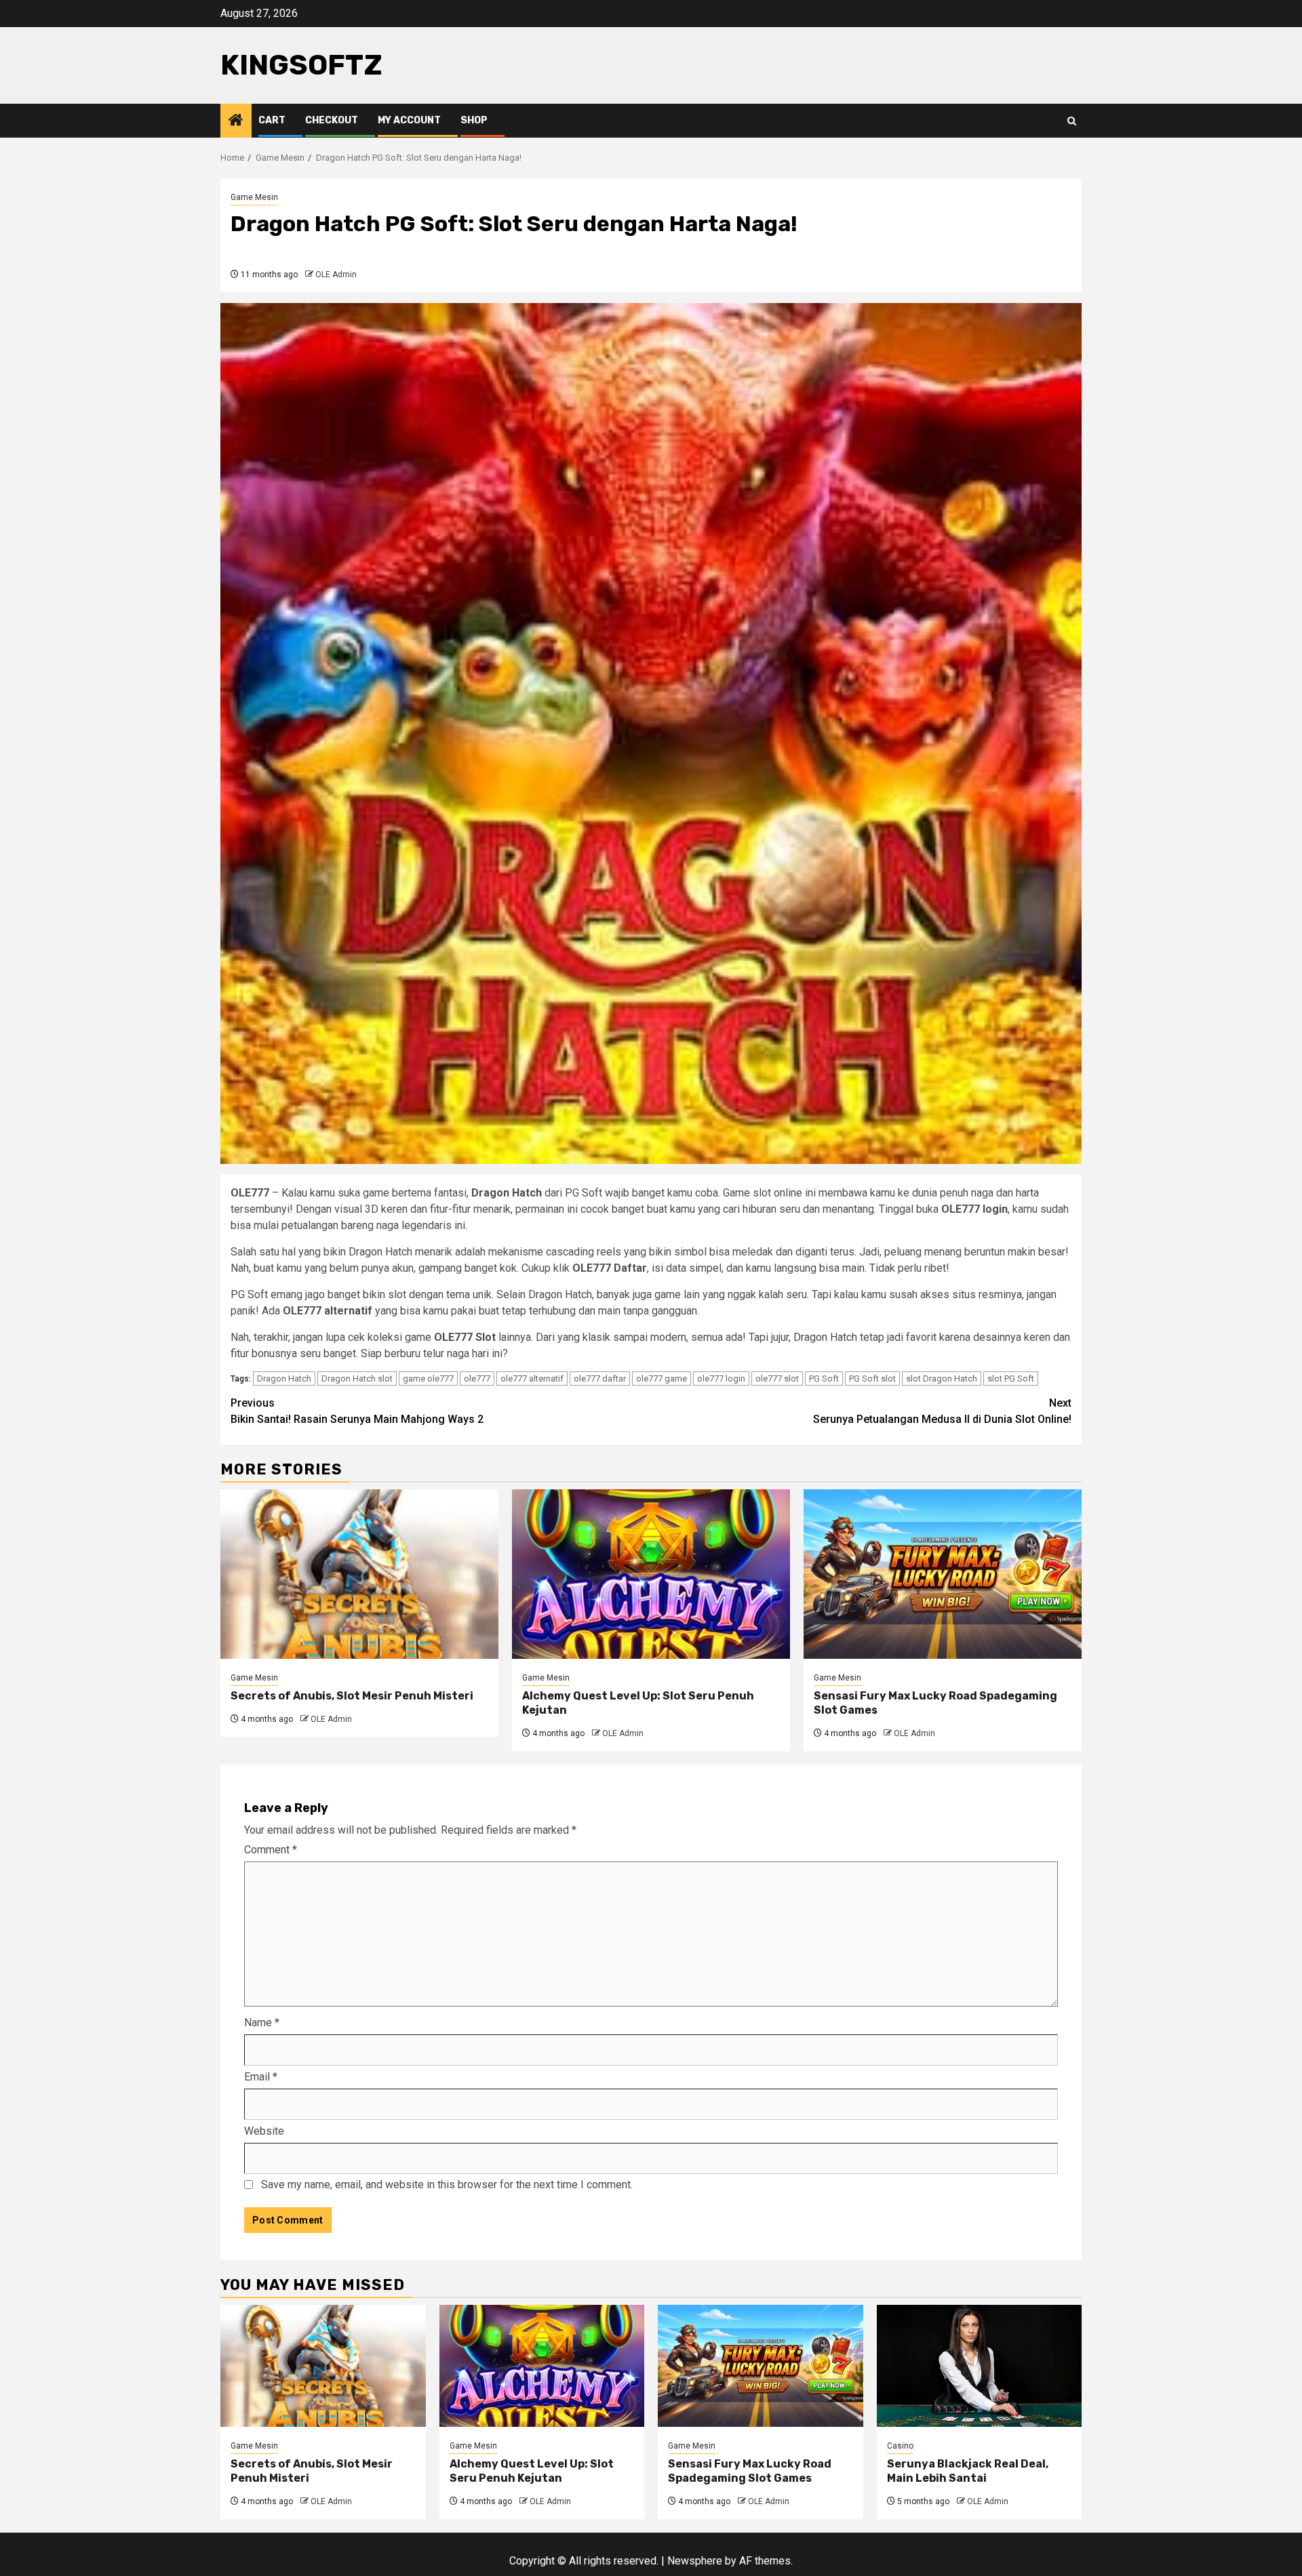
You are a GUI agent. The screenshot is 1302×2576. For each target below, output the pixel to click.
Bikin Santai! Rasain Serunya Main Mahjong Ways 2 (357, 1411)
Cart (272, 120)
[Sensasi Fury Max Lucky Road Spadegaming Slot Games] (943, 1574)
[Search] (1072, 121)
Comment (271, 1850)
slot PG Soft (1011, 1378)
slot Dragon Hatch (942, 1378)
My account (409, 120)
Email (261, 2077)
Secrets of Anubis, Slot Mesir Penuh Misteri (352, 1696)
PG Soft (824, 1378)
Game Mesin (254, 197)
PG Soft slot (872, 1378)
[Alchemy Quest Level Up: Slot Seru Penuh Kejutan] (651, 1574)
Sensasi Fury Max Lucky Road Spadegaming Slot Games (750, 2471)
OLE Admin (336, 275)
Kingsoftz (301, 65)
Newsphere (695, 2561)
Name (262, 2022)
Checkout (332, 120)
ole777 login (721, 1378)
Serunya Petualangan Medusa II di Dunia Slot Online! (942, 1411)
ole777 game (662, 1378)
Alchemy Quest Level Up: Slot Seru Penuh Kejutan (532, 2471)
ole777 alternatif (532, 1378)
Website (264, 2131)
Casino (900, 2446)
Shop (474, 120)
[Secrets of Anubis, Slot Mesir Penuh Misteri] (359, 1574)
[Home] (236, 121)
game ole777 (428, 1378)
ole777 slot (777, 1378)
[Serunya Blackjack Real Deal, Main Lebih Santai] (980, 2366)
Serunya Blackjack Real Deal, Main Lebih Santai (968, 2471)
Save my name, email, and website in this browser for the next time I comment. (447, 2185)
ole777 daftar (600, 1378)
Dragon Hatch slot (357, 1378)
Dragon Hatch (284, 1378)
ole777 (477, 1378)
